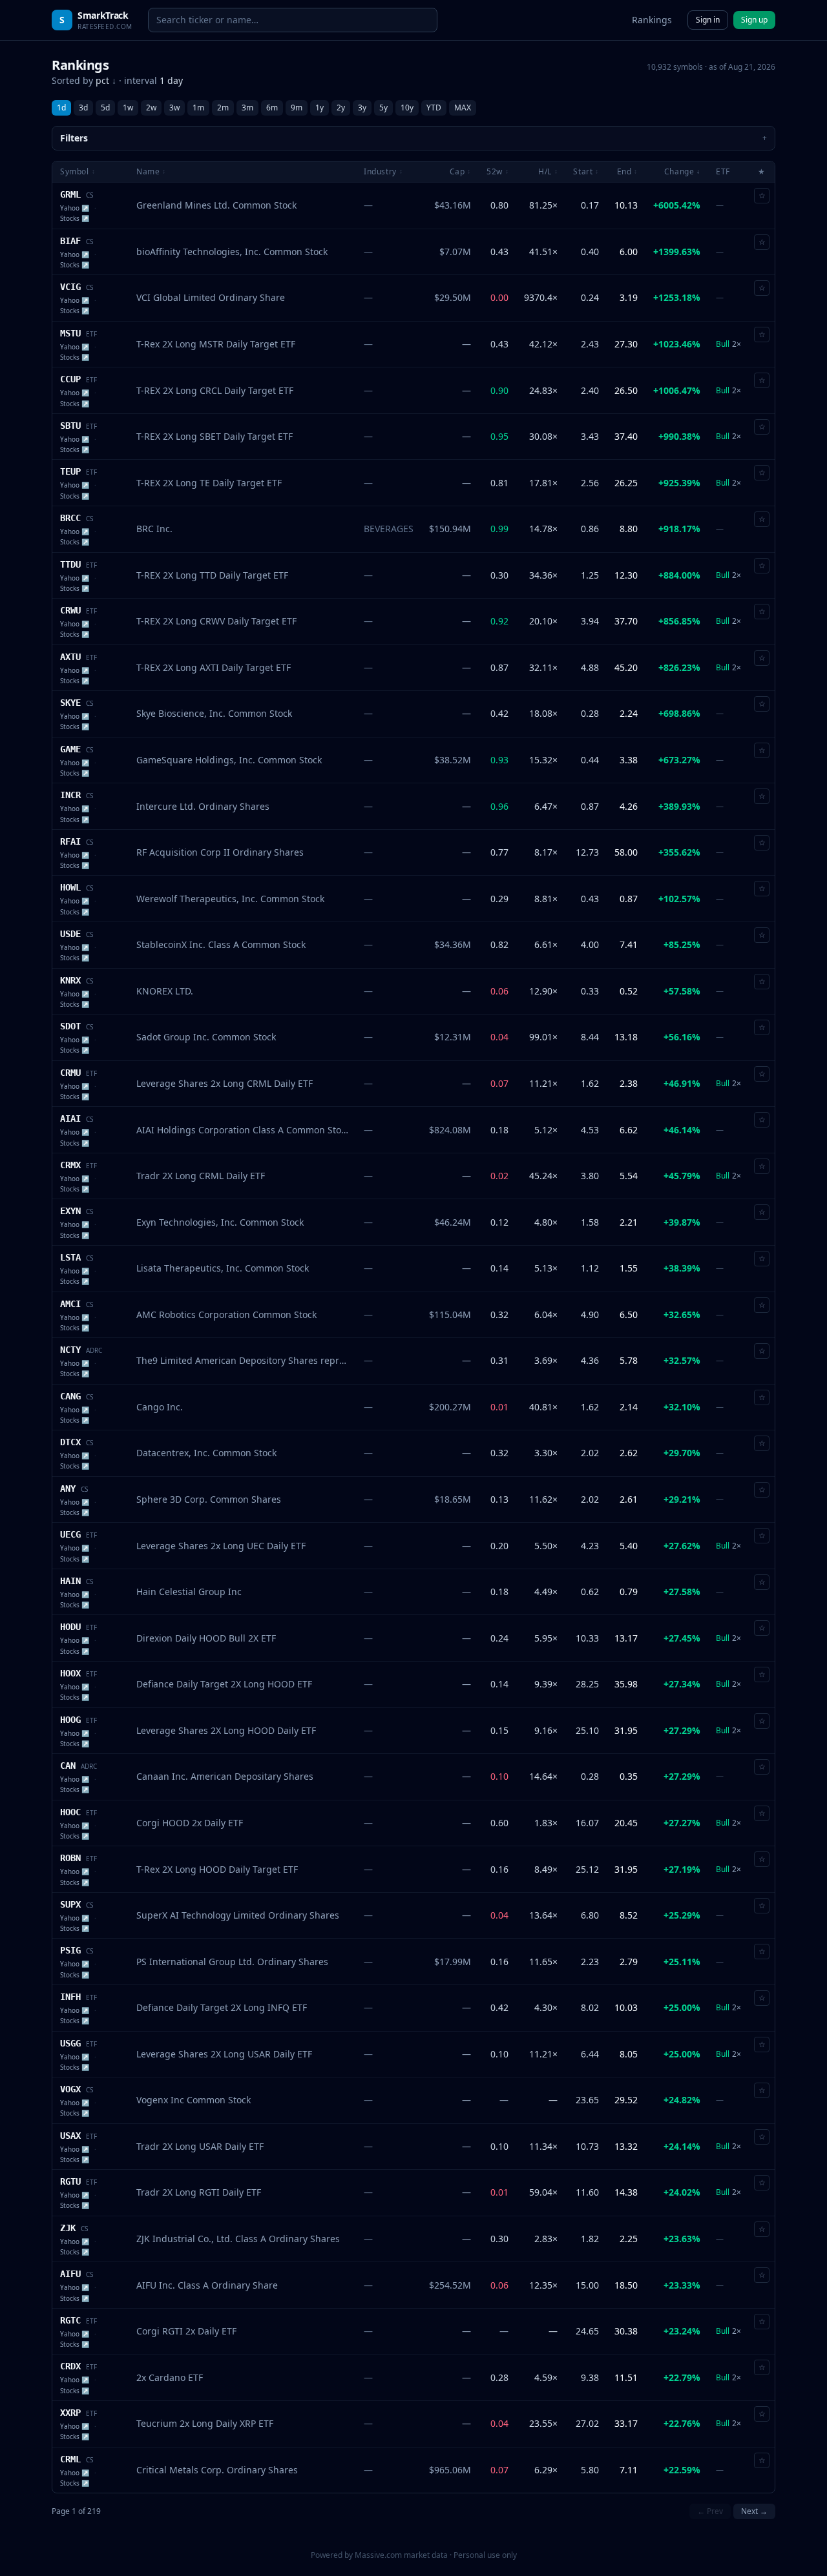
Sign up (754, 20)
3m (247, 108)
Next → (754, 2511)
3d (83, 108)
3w (174, 108)
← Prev (710, 2511)
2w (151, 108)
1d (61, 108)
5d (105, 108)
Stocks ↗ (75, 218)
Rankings (652, 20)
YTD (434, 108)
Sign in (708, 20)
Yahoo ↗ (75, 208)
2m (223, 108)
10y (407, 108)
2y (341, 108)
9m (297, 108)
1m (198, 108)
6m (272, 108)
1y (319, 108)
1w (128, 108)
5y (383, 108)
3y (362, 108)
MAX (463, 108)
